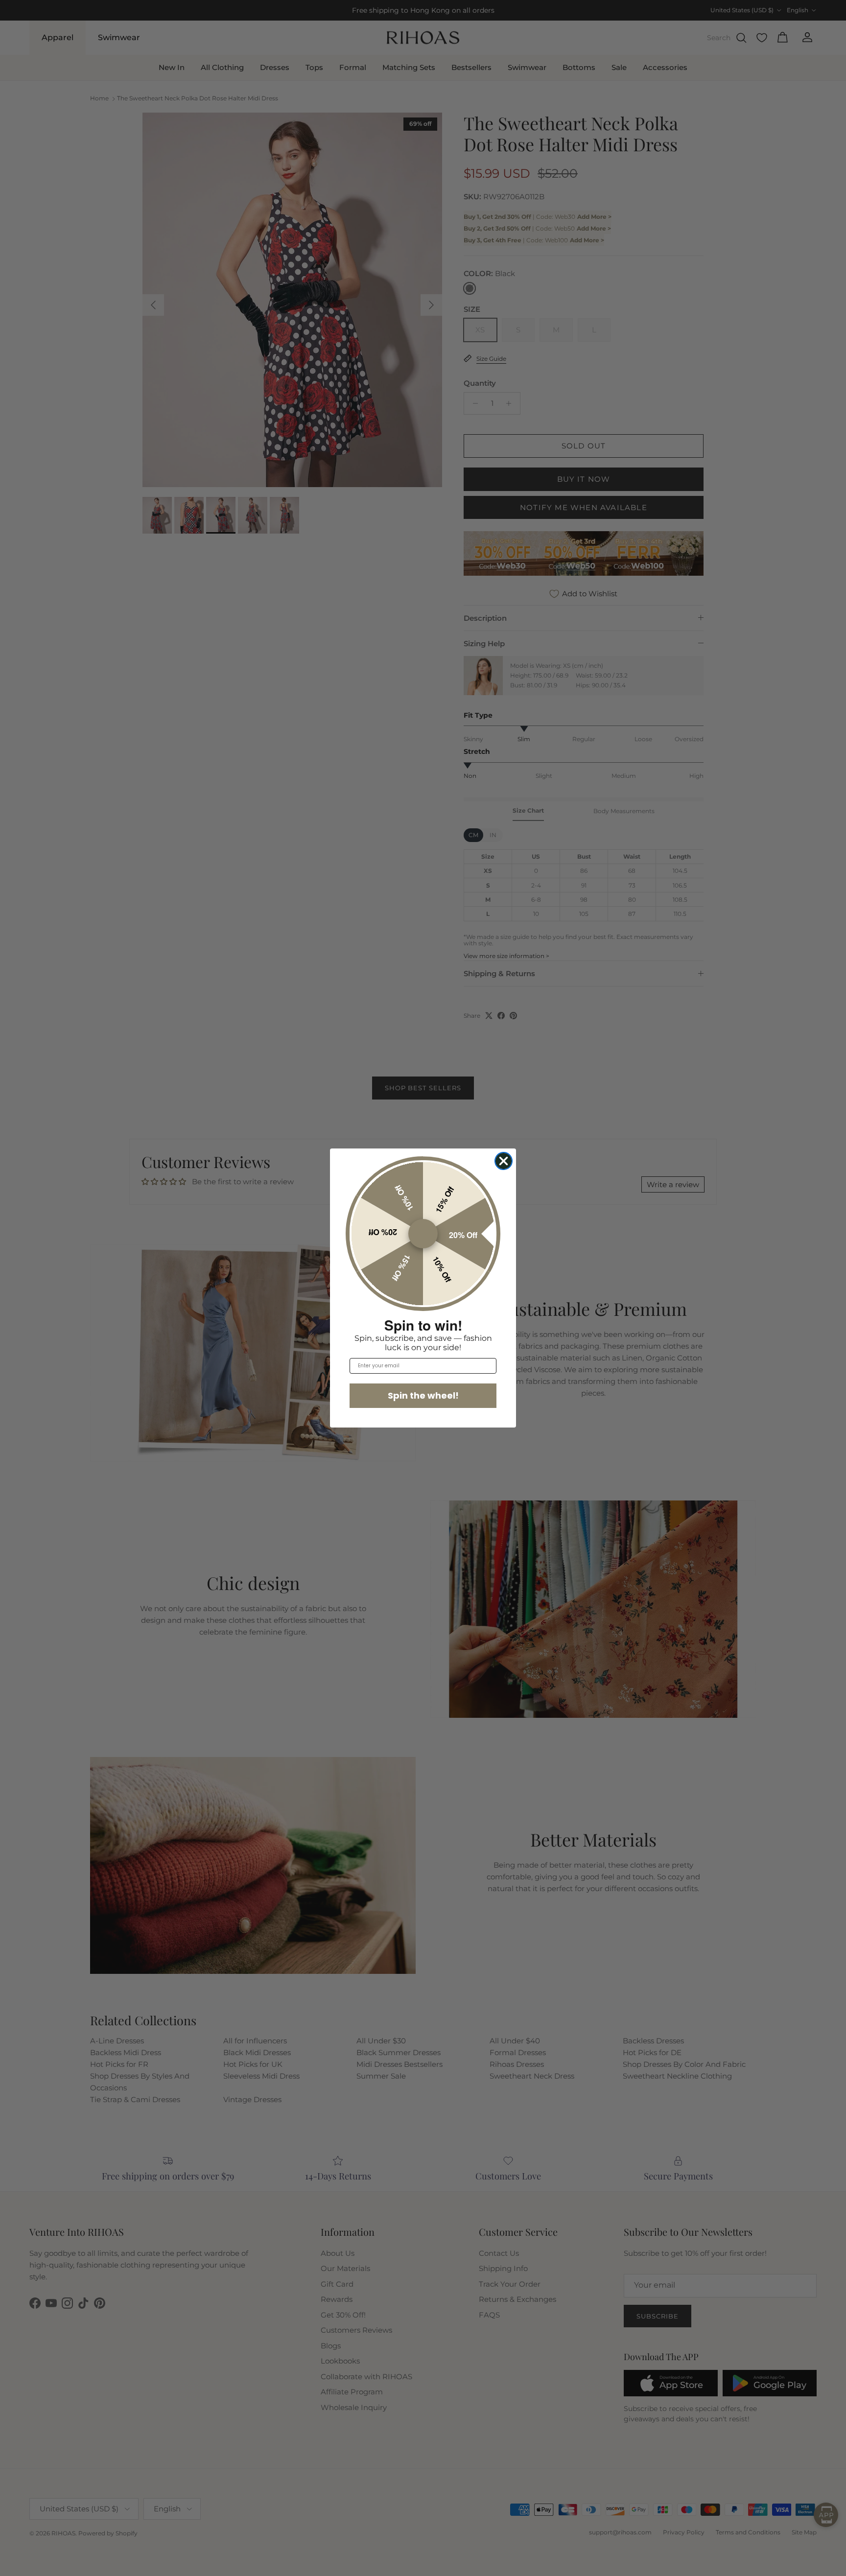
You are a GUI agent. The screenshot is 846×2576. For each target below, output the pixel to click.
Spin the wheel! (423, 1395)
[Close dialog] (504, 1161)
